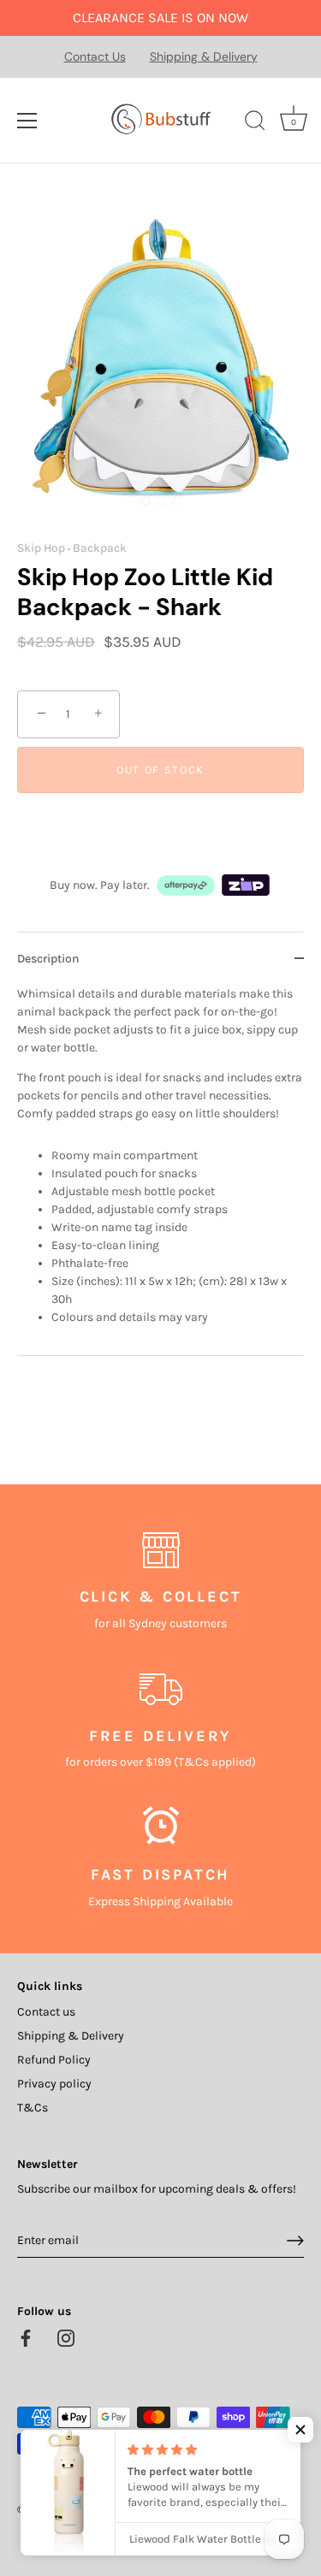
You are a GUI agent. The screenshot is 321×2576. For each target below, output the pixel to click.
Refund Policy (54, 2060)
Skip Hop (41, 548)
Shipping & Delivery (204, 56)
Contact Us (95, 56)
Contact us (46, 2012)
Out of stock (160, 770)
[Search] (255, 123)
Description (48, 959)
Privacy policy (54, 2084)
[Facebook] (26, 2337)
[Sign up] (295, 2241)
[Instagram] (66, 2337)
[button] (300, 2430)
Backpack (100, 548)
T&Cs (33, 2108)
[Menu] (27, 121)
